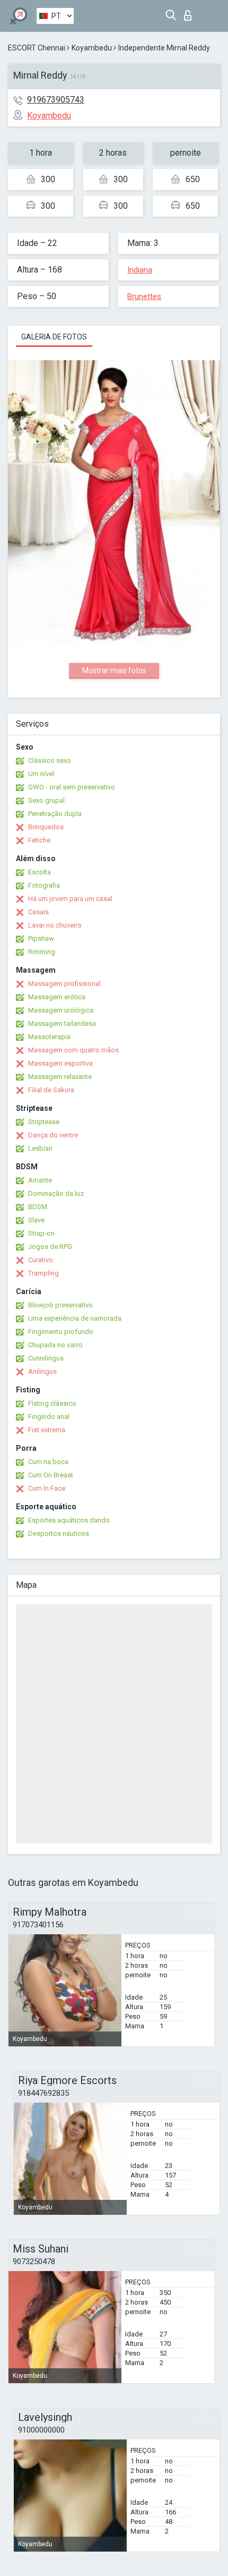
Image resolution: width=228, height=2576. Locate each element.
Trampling (43, 1273)
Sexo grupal (46, 800)
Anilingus (42, 1371)
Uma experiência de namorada (75, 1318)
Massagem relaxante (60, 1077)
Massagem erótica (57, 997)
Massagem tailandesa (62, 1023)
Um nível (41, 774)
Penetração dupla (55, 814)
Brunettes (144, 296)
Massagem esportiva (60, 1063)
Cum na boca (48, 1462)
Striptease (44, 1122)
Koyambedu (92, 48)
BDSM (38, 1207)
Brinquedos (46, 827)
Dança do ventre (53, 1135)
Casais (38, 912)
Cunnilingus (46, 1358)
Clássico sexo (50, 760)
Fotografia (44, 885)
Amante (40, 1180)
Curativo (41, 1260)
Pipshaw (41, 938)
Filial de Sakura (51, 1090)
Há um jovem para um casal (70, 899)
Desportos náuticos (59, 1533)
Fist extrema (47, 1430)
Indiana (140, 270)
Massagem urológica (61, 1010)
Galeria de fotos (54, 337)
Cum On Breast (51, 1475)
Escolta (40, 872)
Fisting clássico (52, 1403)
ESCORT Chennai (37, 48)
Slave (36, 1220)
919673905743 (56, 100)
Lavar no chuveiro (55, 925)
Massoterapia (49, 1037)
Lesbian (40, 1148)
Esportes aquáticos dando (69, 1520)
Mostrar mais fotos (114, 670)
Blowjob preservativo (60, 1305)
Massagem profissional (64, 984)
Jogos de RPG (50, 1247)
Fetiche (39, 840)
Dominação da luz (56, 1193)
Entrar (190, 12)
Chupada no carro (55, 1345)
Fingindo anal (49, 1417)
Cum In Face (47, 1488)
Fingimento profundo (61, 1332)
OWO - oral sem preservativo (72, 787)
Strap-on (41, 1233)
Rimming (42, 952)
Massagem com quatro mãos (73, 1050)
